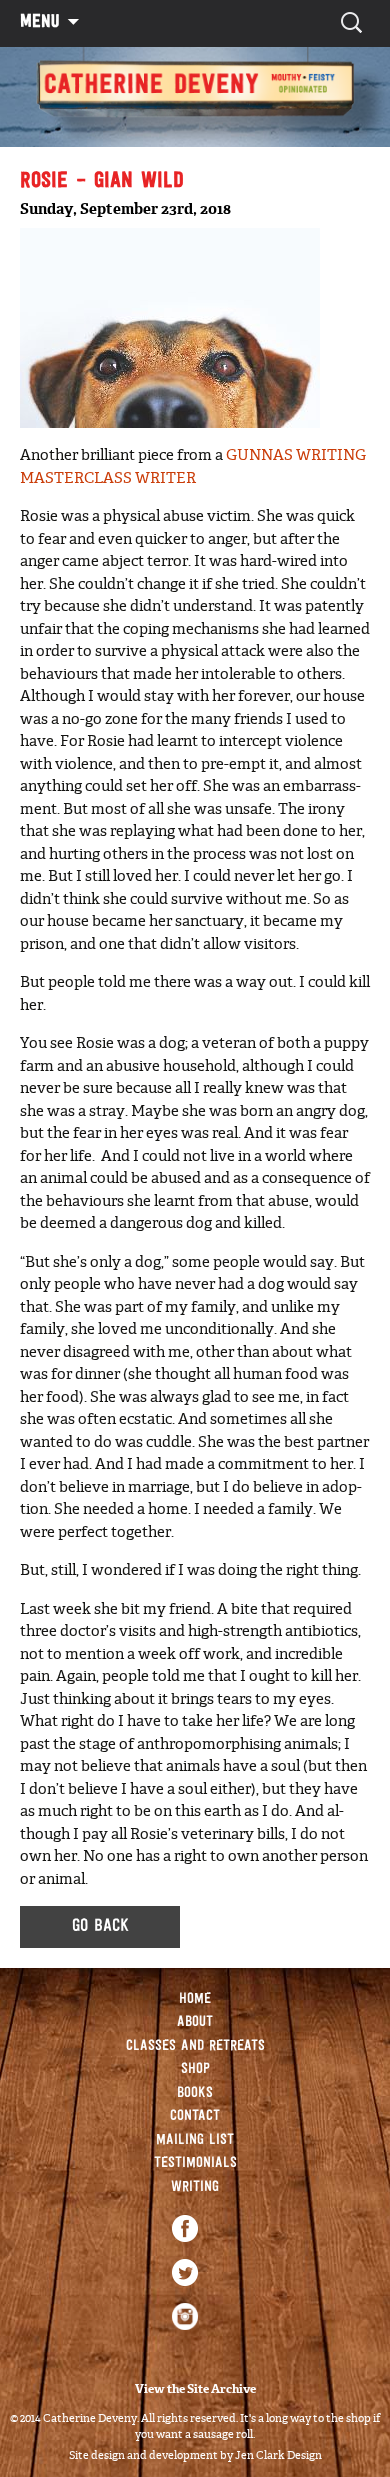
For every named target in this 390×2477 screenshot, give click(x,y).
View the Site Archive (195, 2389)
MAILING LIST (195, 2140)
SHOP (195, 2069)
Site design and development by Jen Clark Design (195, 2455)
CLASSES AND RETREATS (195, 2046)
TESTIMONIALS (195, 2163)
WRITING (195, 2187)
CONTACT (195, 2116)
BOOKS (195, 2093)
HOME (195, 1999)
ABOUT (195, 2022)
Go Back (100, 1927)
